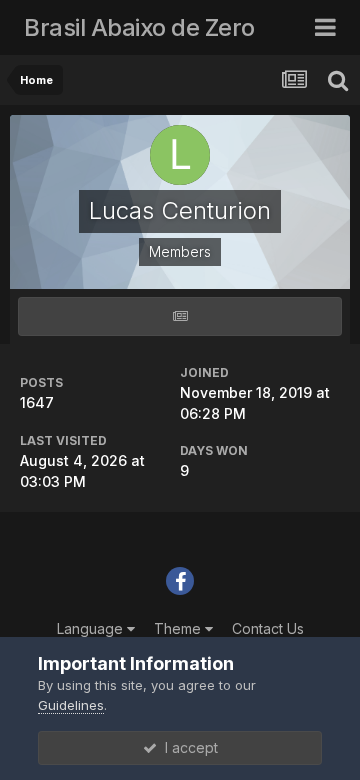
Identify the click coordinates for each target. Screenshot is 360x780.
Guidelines (71, 705)
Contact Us (268, 628)
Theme (179, 628)
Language (92, 628)
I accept (187, 747)
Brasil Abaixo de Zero (139, 27)
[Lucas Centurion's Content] (180, 316)
